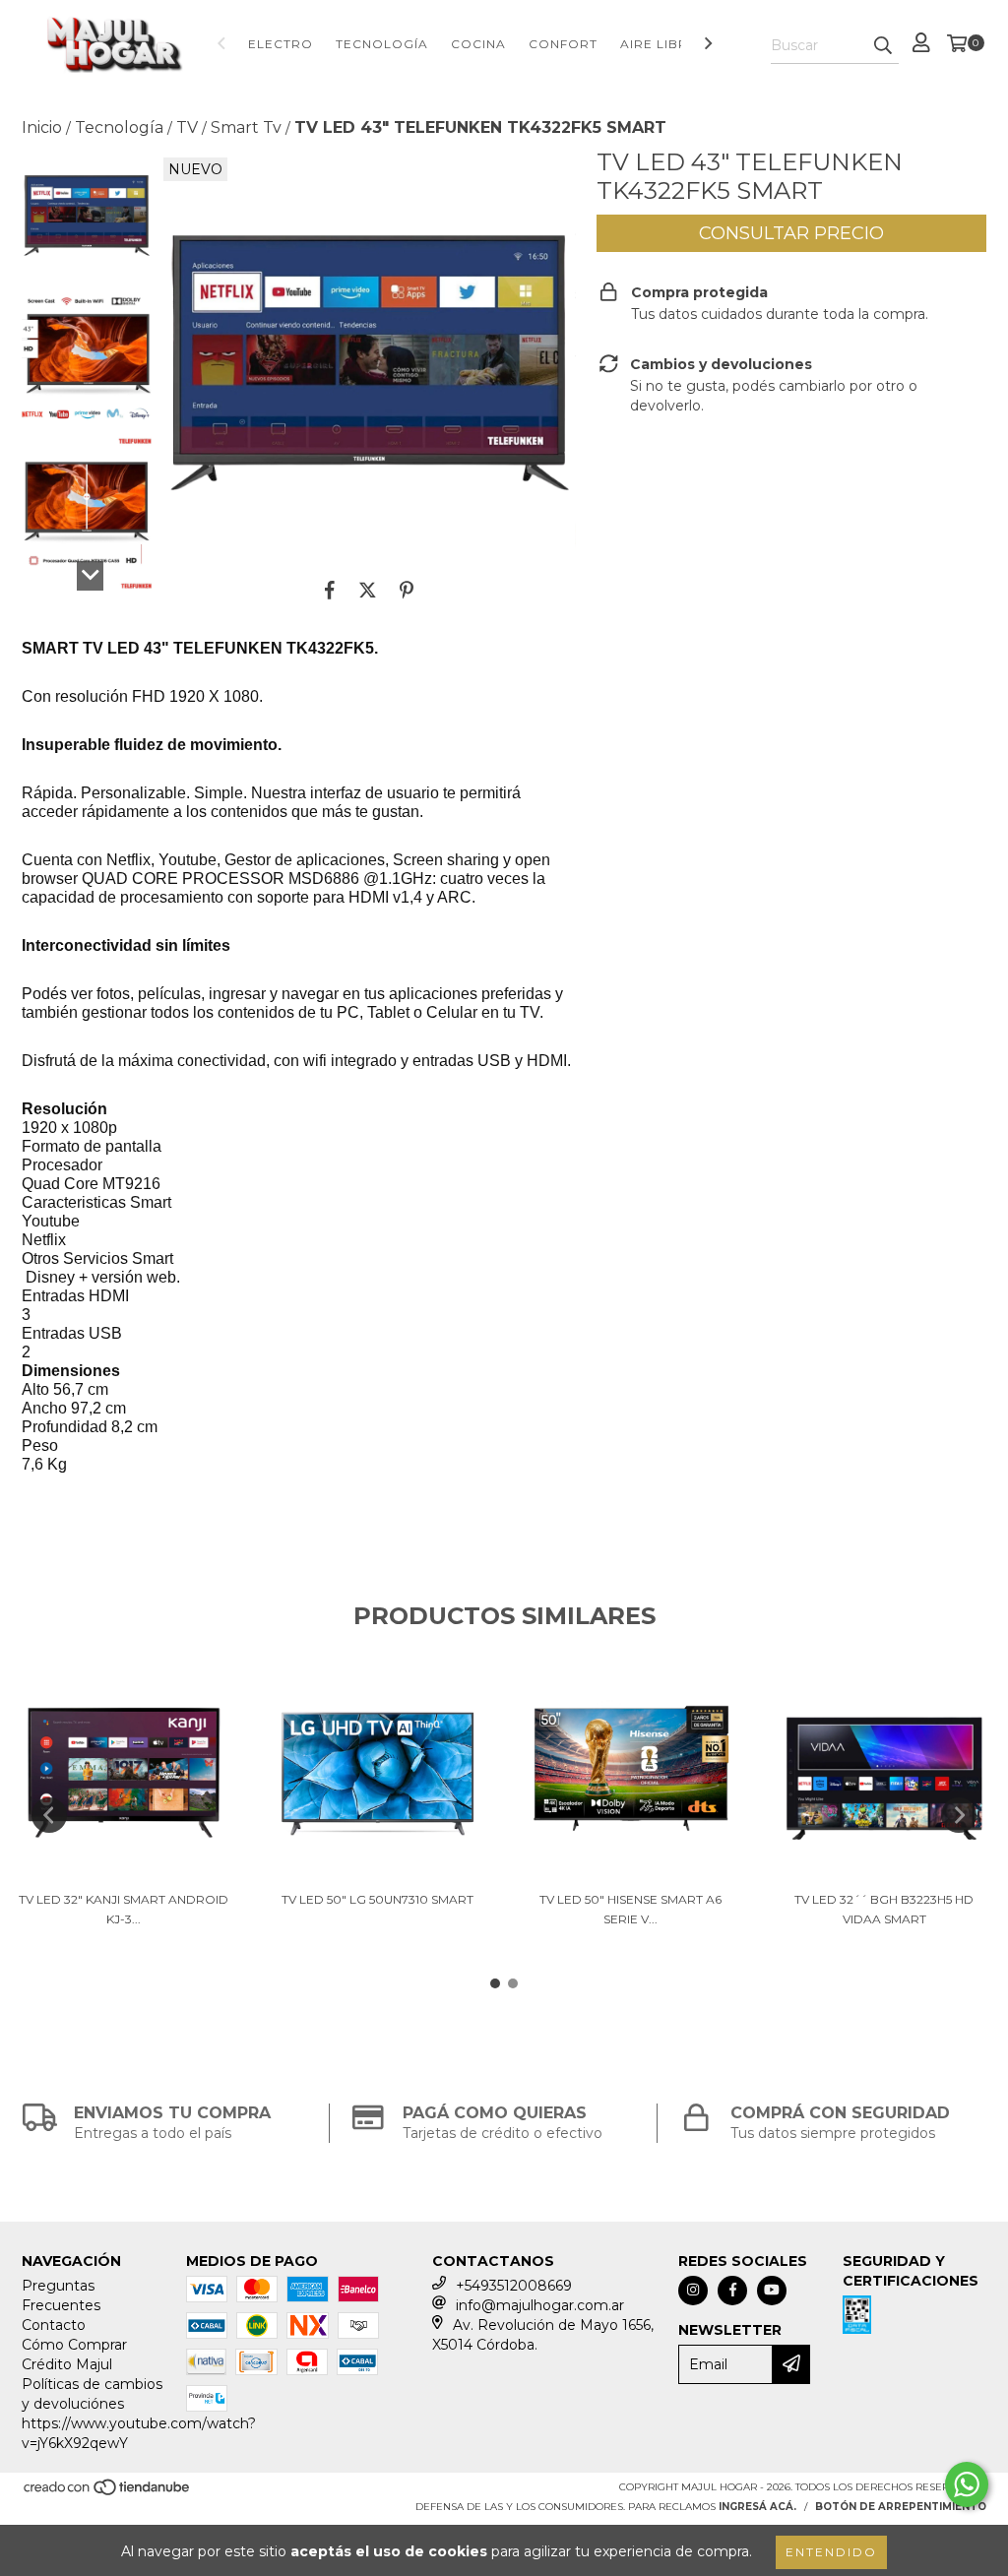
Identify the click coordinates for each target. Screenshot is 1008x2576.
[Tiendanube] (108, 2493)
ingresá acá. (757, 2507)
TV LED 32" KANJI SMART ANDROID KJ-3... (124, 1909)
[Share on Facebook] (330, 590)
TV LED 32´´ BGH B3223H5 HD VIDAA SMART (884, 1909)
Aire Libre (659, 44)
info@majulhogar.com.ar (540, 2305)
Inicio (42, 127)
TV (187, 127)
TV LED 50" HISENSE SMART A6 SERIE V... (630, 1909)
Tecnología (382, 44)
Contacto (54, 2325)
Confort (563, 44)
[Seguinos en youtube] (772, 2291)
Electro (281, 44)
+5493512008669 (514, 2286)
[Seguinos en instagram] (693, 2291)
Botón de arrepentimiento (901, 2507)
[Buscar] (883, 46)
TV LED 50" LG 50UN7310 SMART (378, 1899)
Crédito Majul (67, 2364)
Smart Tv (246, 127)
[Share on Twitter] (368, 590)
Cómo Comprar (74, 2345)
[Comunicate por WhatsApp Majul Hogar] (967, 2484)
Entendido (831, 2552)
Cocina (478, 44)
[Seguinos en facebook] (732, 2291)
